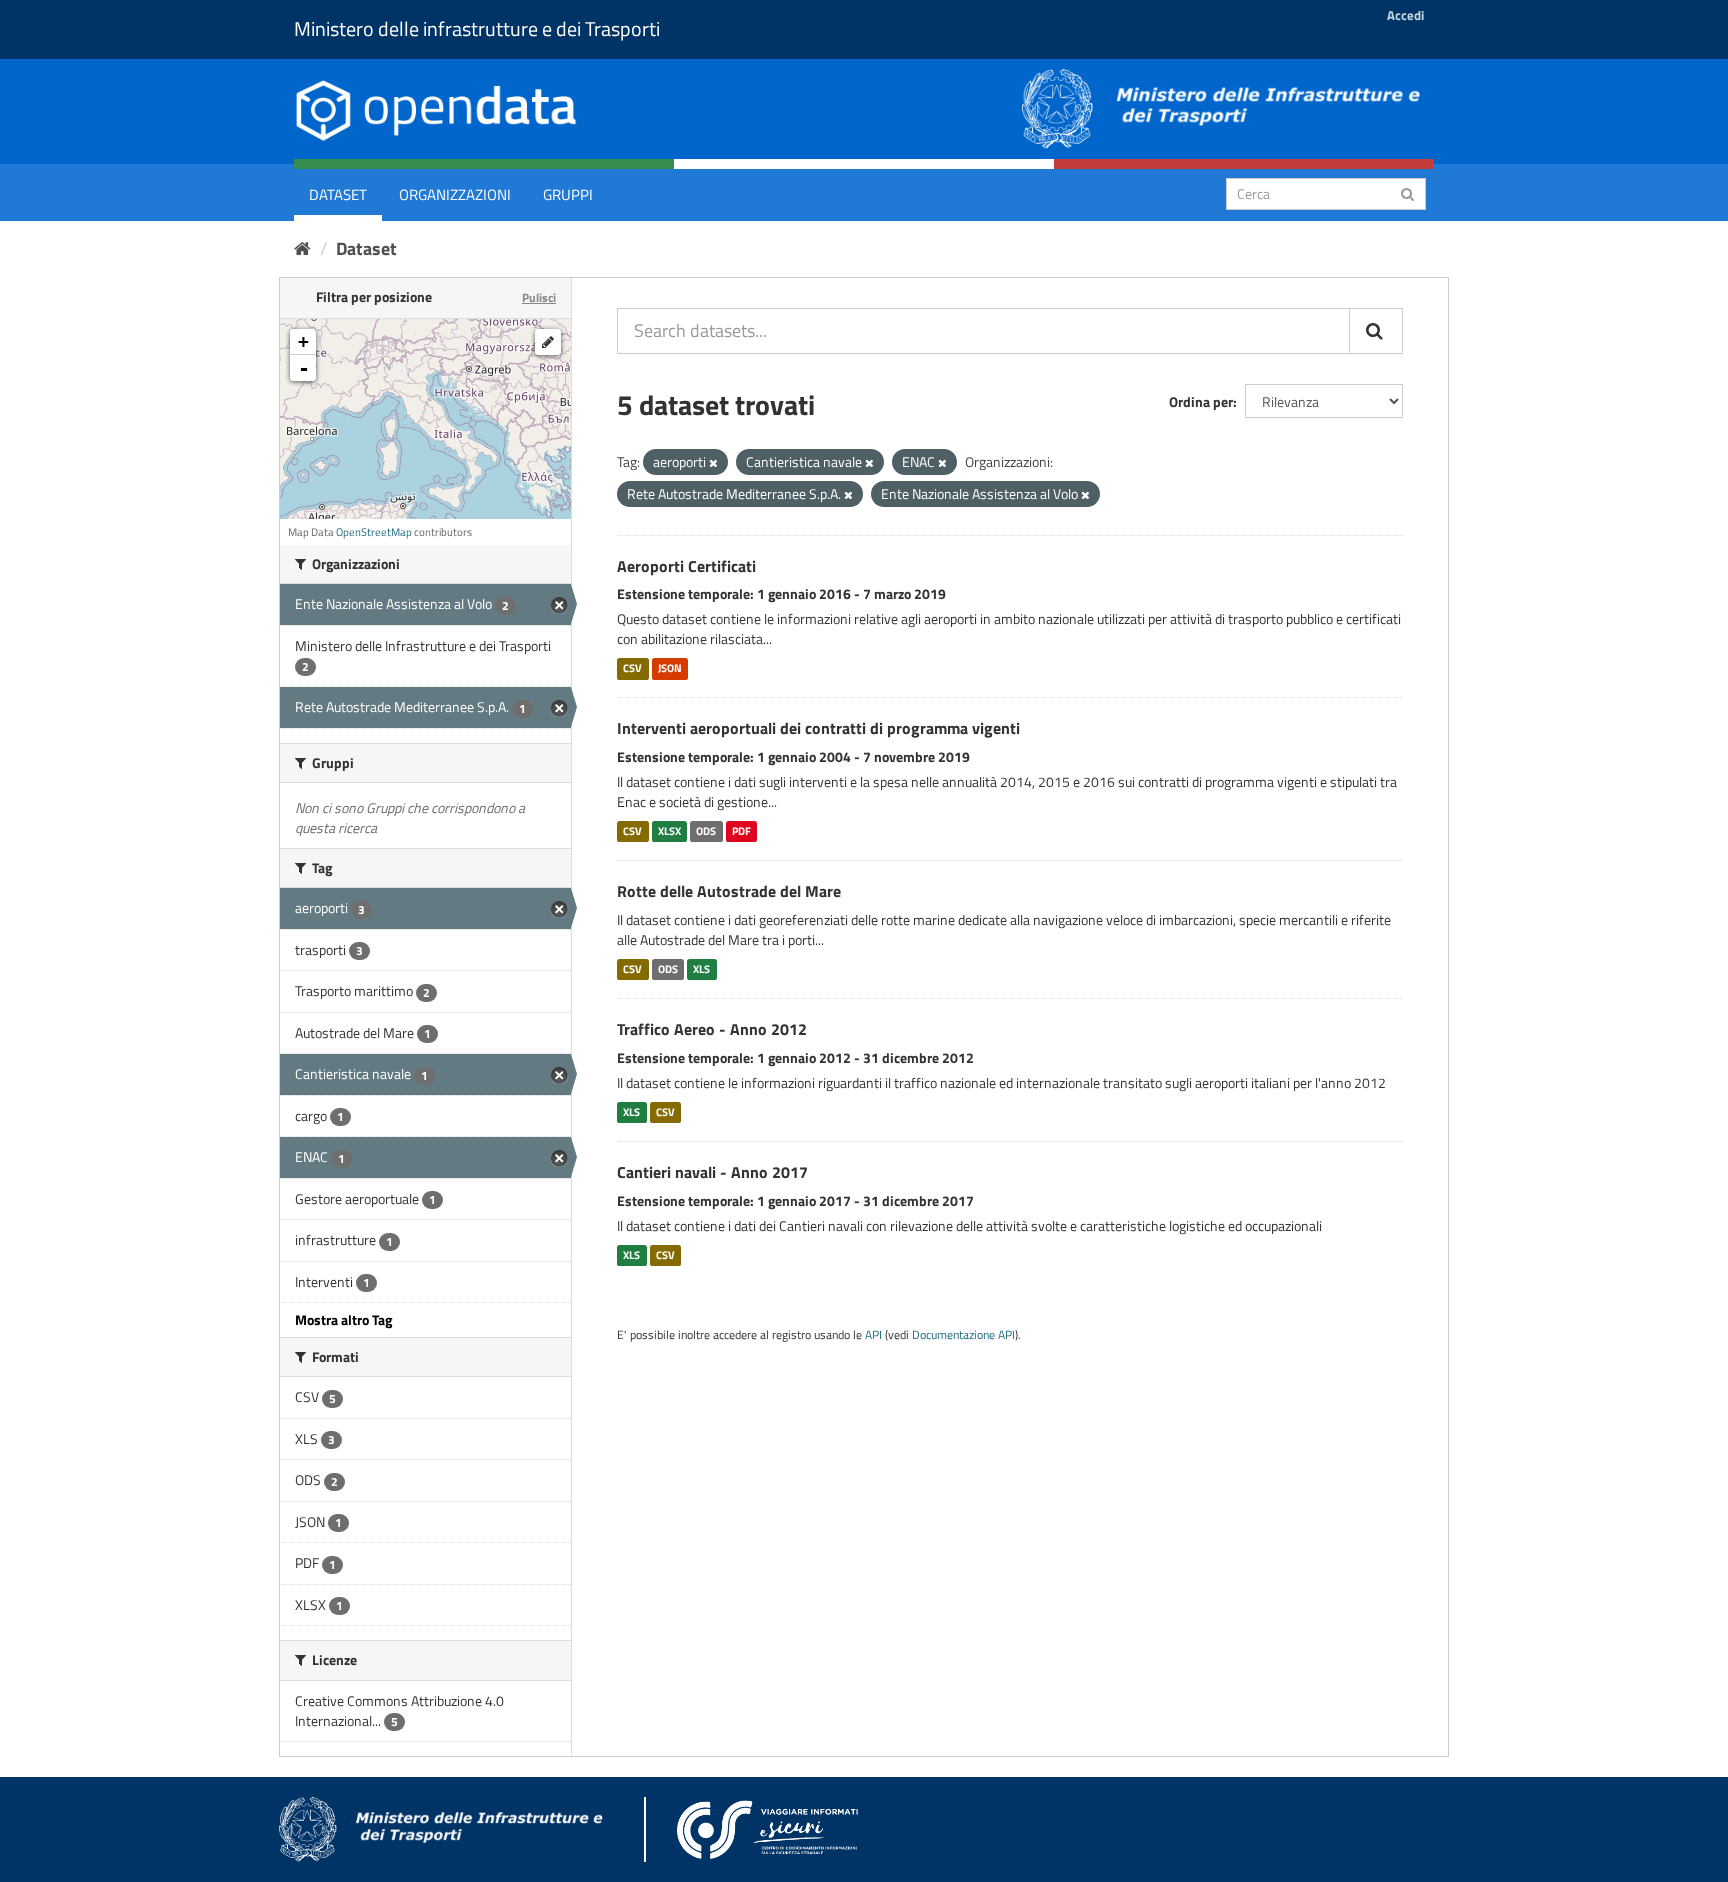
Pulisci (539, 297)
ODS (706, 831)
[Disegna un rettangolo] (548, 342)
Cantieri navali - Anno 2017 (712, 1172)
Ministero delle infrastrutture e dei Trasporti (477, 28)
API (873, 1335)
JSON (670, 668)
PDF (741, 831)
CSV (632, 668)
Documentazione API (963, 1335)
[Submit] (1407, 192)
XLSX (669, 831)
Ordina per (1201, 401)
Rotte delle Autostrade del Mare (729, 891)
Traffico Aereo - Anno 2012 (712, 1029)
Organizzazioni (455, 194)
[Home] (302, 248)
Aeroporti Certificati (686, 566)
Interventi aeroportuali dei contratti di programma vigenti (818, 728)
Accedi (1405, 15)
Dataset (338, 194)
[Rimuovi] (713, 463)
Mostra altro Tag (343, 1319)
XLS (701, 969)
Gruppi (568, 194)
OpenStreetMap (374, 532)
